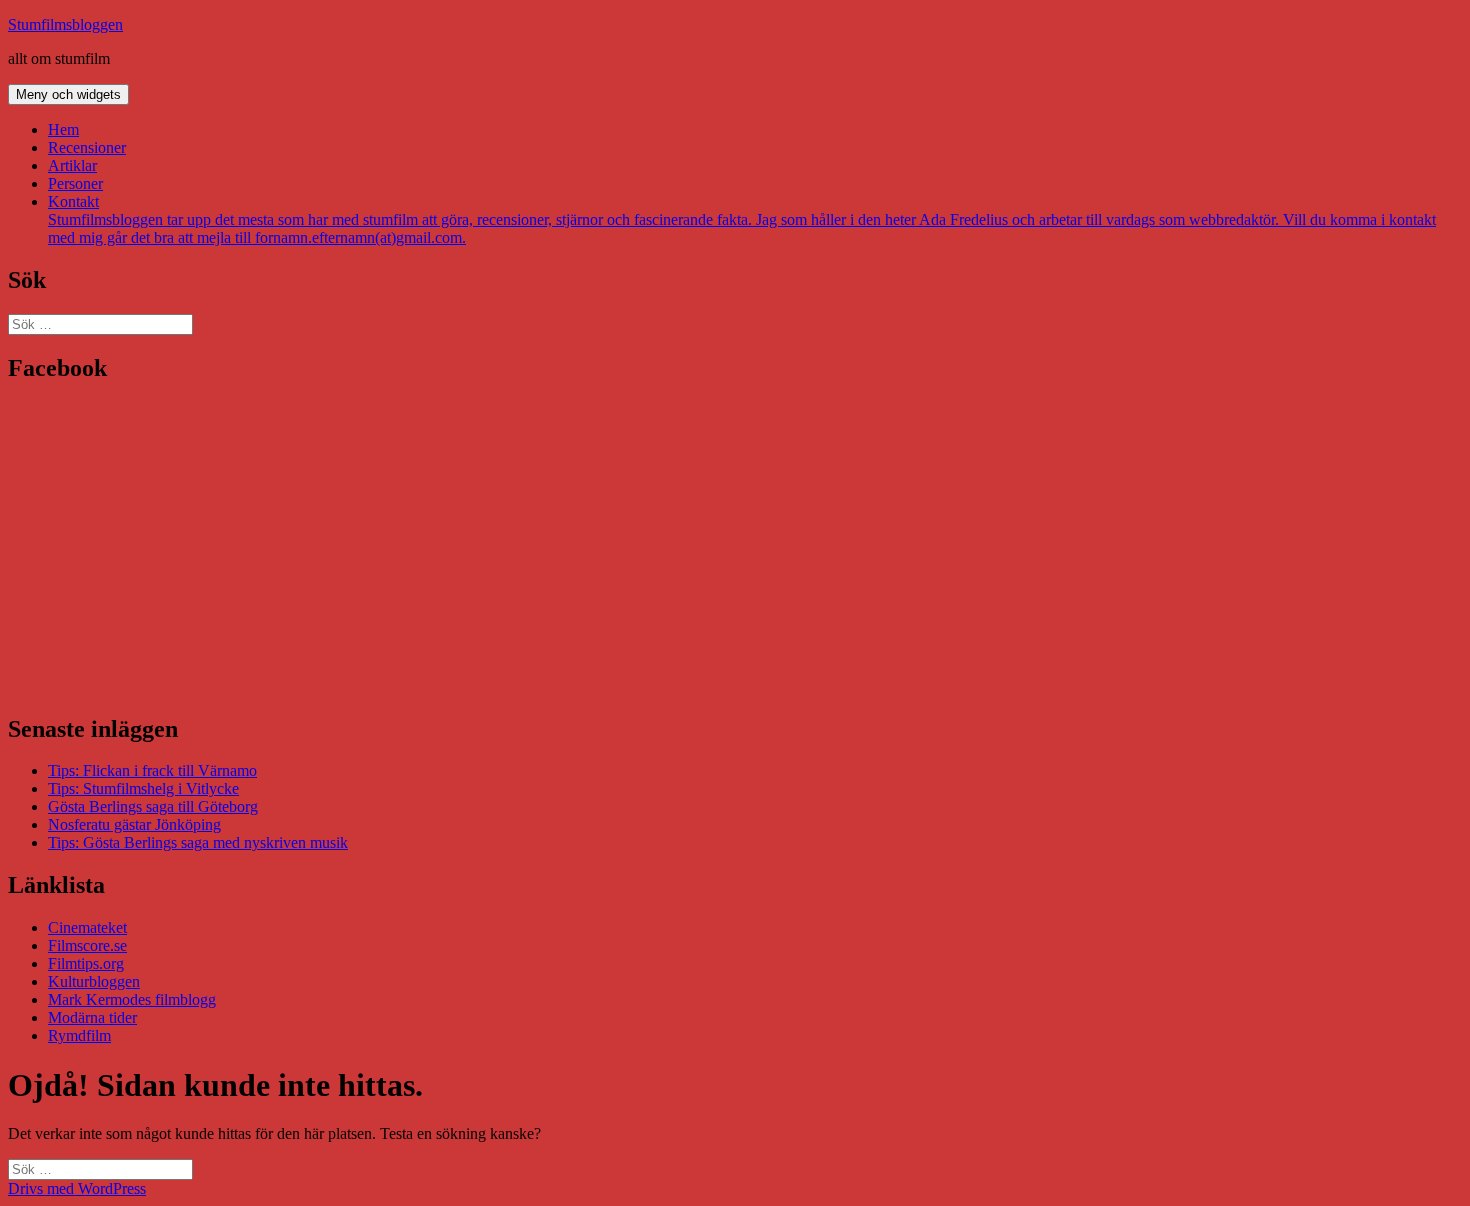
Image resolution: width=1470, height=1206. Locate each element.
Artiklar (72, 165)
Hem (63, 129)
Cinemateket (87, 927)
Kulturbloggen (94, 981)
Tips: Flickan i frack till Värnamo (152, 770)
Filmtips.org (86, 963)
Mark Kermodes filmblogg (132, 999)
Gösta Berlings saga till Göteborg (153, 806)
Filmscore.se (87, 945)
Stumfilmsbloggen (65, 24)
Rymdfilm (79, 1035)
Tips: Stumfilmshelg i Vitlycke (143, 788)
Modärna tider (92, 1017)
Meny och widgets (68, 94)
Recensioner (87, 147)
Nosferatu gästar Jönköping (134, 824)
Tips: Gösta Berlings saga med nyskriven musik (198, 842)
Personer (75, 183)
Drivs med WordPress (77, 1188)
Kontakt (742, 219)
